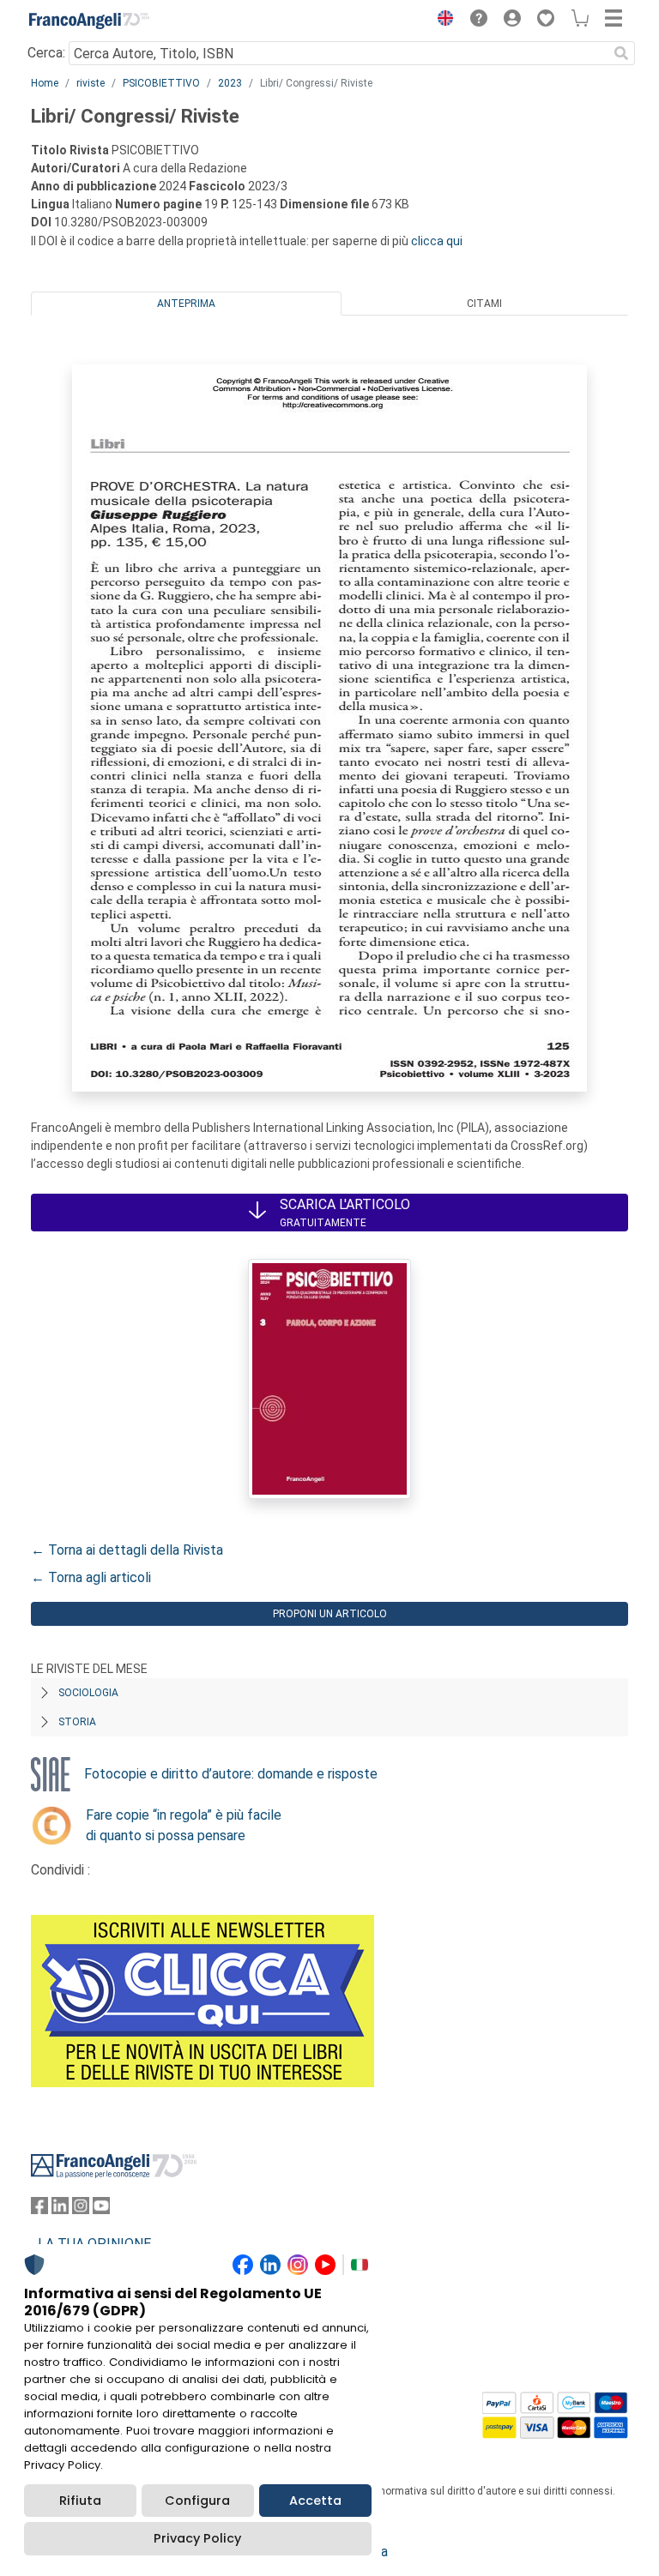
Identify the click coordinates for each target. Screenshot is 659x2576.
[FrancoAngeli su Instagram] (81, 2209)
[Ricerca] (621, 53)
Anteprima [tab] (186, 304)
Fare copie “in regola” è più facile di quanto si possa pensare (184, 1825)
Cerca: (46, 53)
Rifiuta (80, 2501)
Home (45, 83)
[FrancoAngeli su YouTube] (101, 2209)
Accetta (315, 2501)
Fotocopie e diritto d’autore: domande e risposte (231, 1774)
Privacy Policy (197, 2538)
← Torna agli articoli (91, 1577)
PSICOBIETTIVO (161, 83)
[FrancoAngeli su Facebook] (39, 2209)
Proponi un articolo (330, 1614)
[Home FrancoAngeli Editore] (89, 21)
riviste (91, 83)
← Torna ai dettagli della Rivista (127, 1550)
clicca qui (437, 241)
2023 (230, 83)
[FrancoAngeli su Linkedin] (60, 2209)
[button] (441, 21)
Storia (77, 1722)
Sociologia (88, 1693)
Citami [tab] (484, 304)
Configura (197, 2501)
